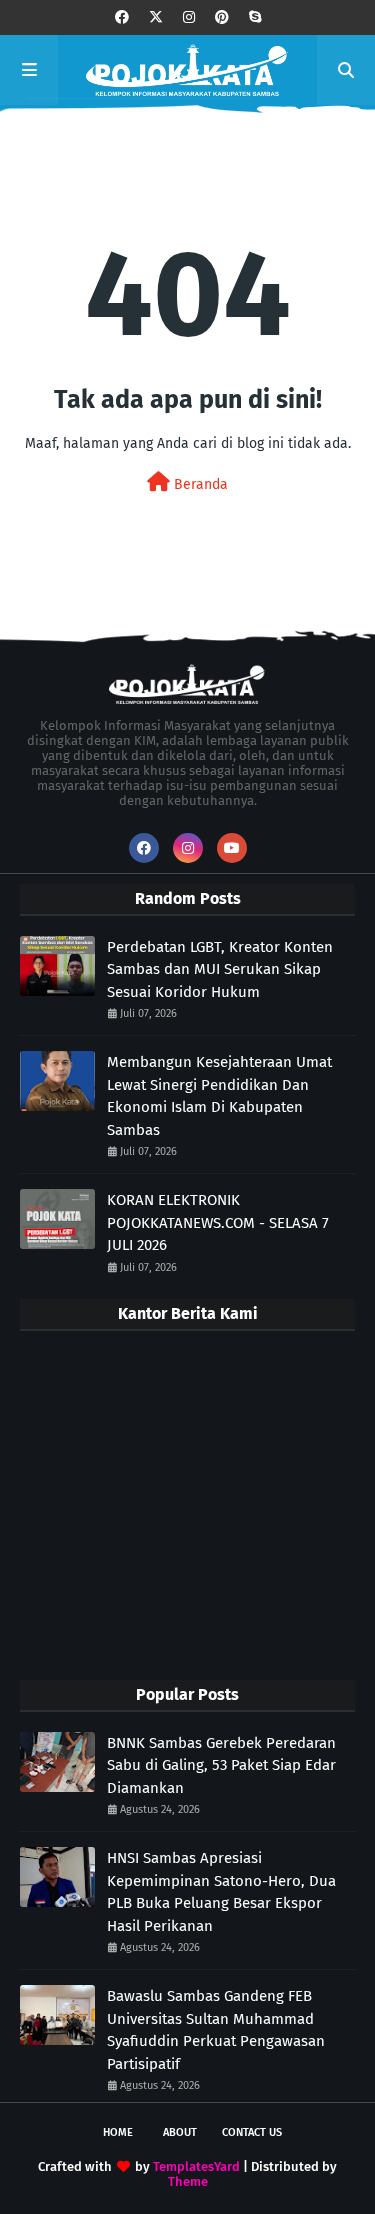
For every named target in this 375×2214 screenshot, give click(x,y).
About (180, 2132)
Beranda (199, 484)
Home (118, 2132)
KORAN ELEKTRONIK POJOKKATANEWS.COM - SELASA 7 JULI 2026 (218, 1222)
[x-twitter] (156, 17)
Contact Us (252, 2132)
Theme (188, 2181)
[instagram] (189, 17)
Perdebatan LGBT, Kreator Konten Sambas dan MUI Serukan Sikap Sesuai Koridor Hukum (220, 969)
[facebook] (122, 17)
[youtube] (232, 848)
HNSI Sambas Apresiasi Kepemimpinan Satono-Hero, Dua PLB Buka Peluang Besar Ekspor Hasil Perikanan (221, 1892)
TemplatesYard (196, 2166)
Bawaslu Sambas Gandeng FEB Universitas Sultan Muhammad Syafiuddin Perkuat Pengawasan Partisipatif (216, 2030)
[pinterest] (222, 17)
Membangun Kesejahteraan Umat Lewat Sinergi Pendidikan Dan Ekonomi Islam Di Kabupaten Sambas (219, 1096)
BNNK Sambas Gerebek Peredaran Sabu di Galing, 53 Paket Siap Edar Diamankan (221, 1765)
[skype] (255, 17)
